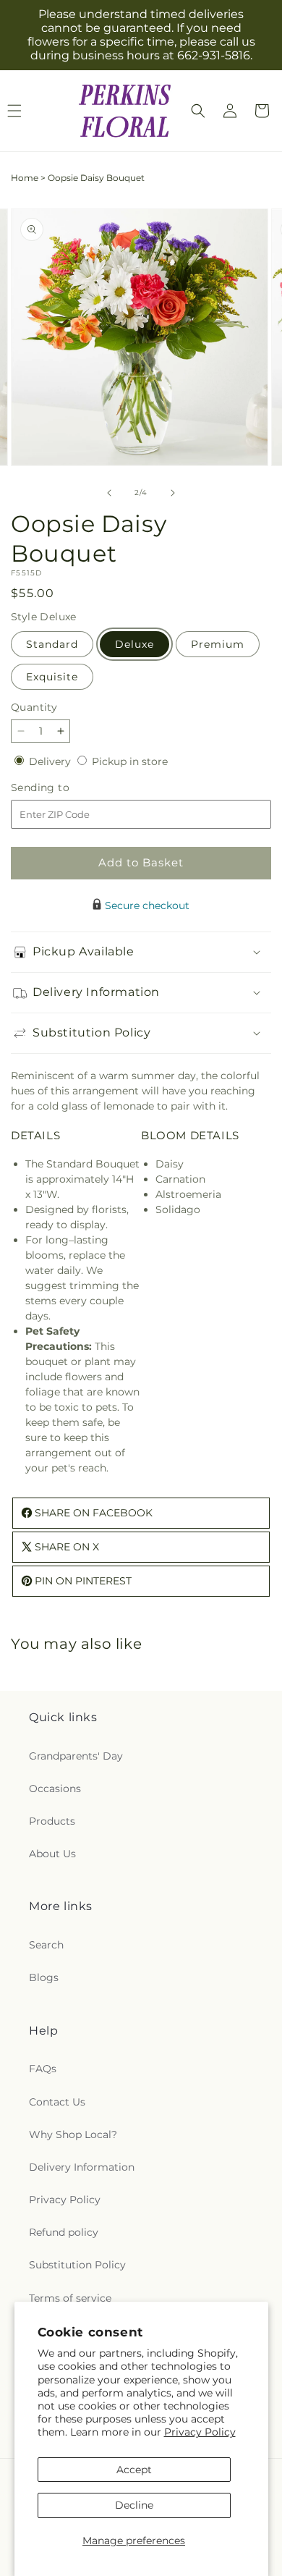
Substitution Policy (77, 2265)
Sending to (62, 788)
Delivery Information (82, 2167)
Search (46, 1945)
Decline (134, 2505)
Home (25, 178)
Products (52, 1821)
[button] (198, 111)
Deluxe (134, 644)
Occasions (55, 1789)
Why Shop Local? (73, 2134)
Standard (52, 644)
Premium (218, 644)
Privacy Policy (200, 2432)
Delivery (51, 761)
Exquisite (52, 677)
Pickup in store (130, 761)
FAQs (43, 2069)
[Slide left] (109, 493)
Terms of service (70, 2298)
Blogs (44, 1977)
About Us (52, 1854)
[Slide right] (173, 493)
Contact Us (57, 2102)
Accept (134, 2470)
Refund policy (64, 2232)
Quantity (34, 707)
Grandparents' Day (76, 1756)
